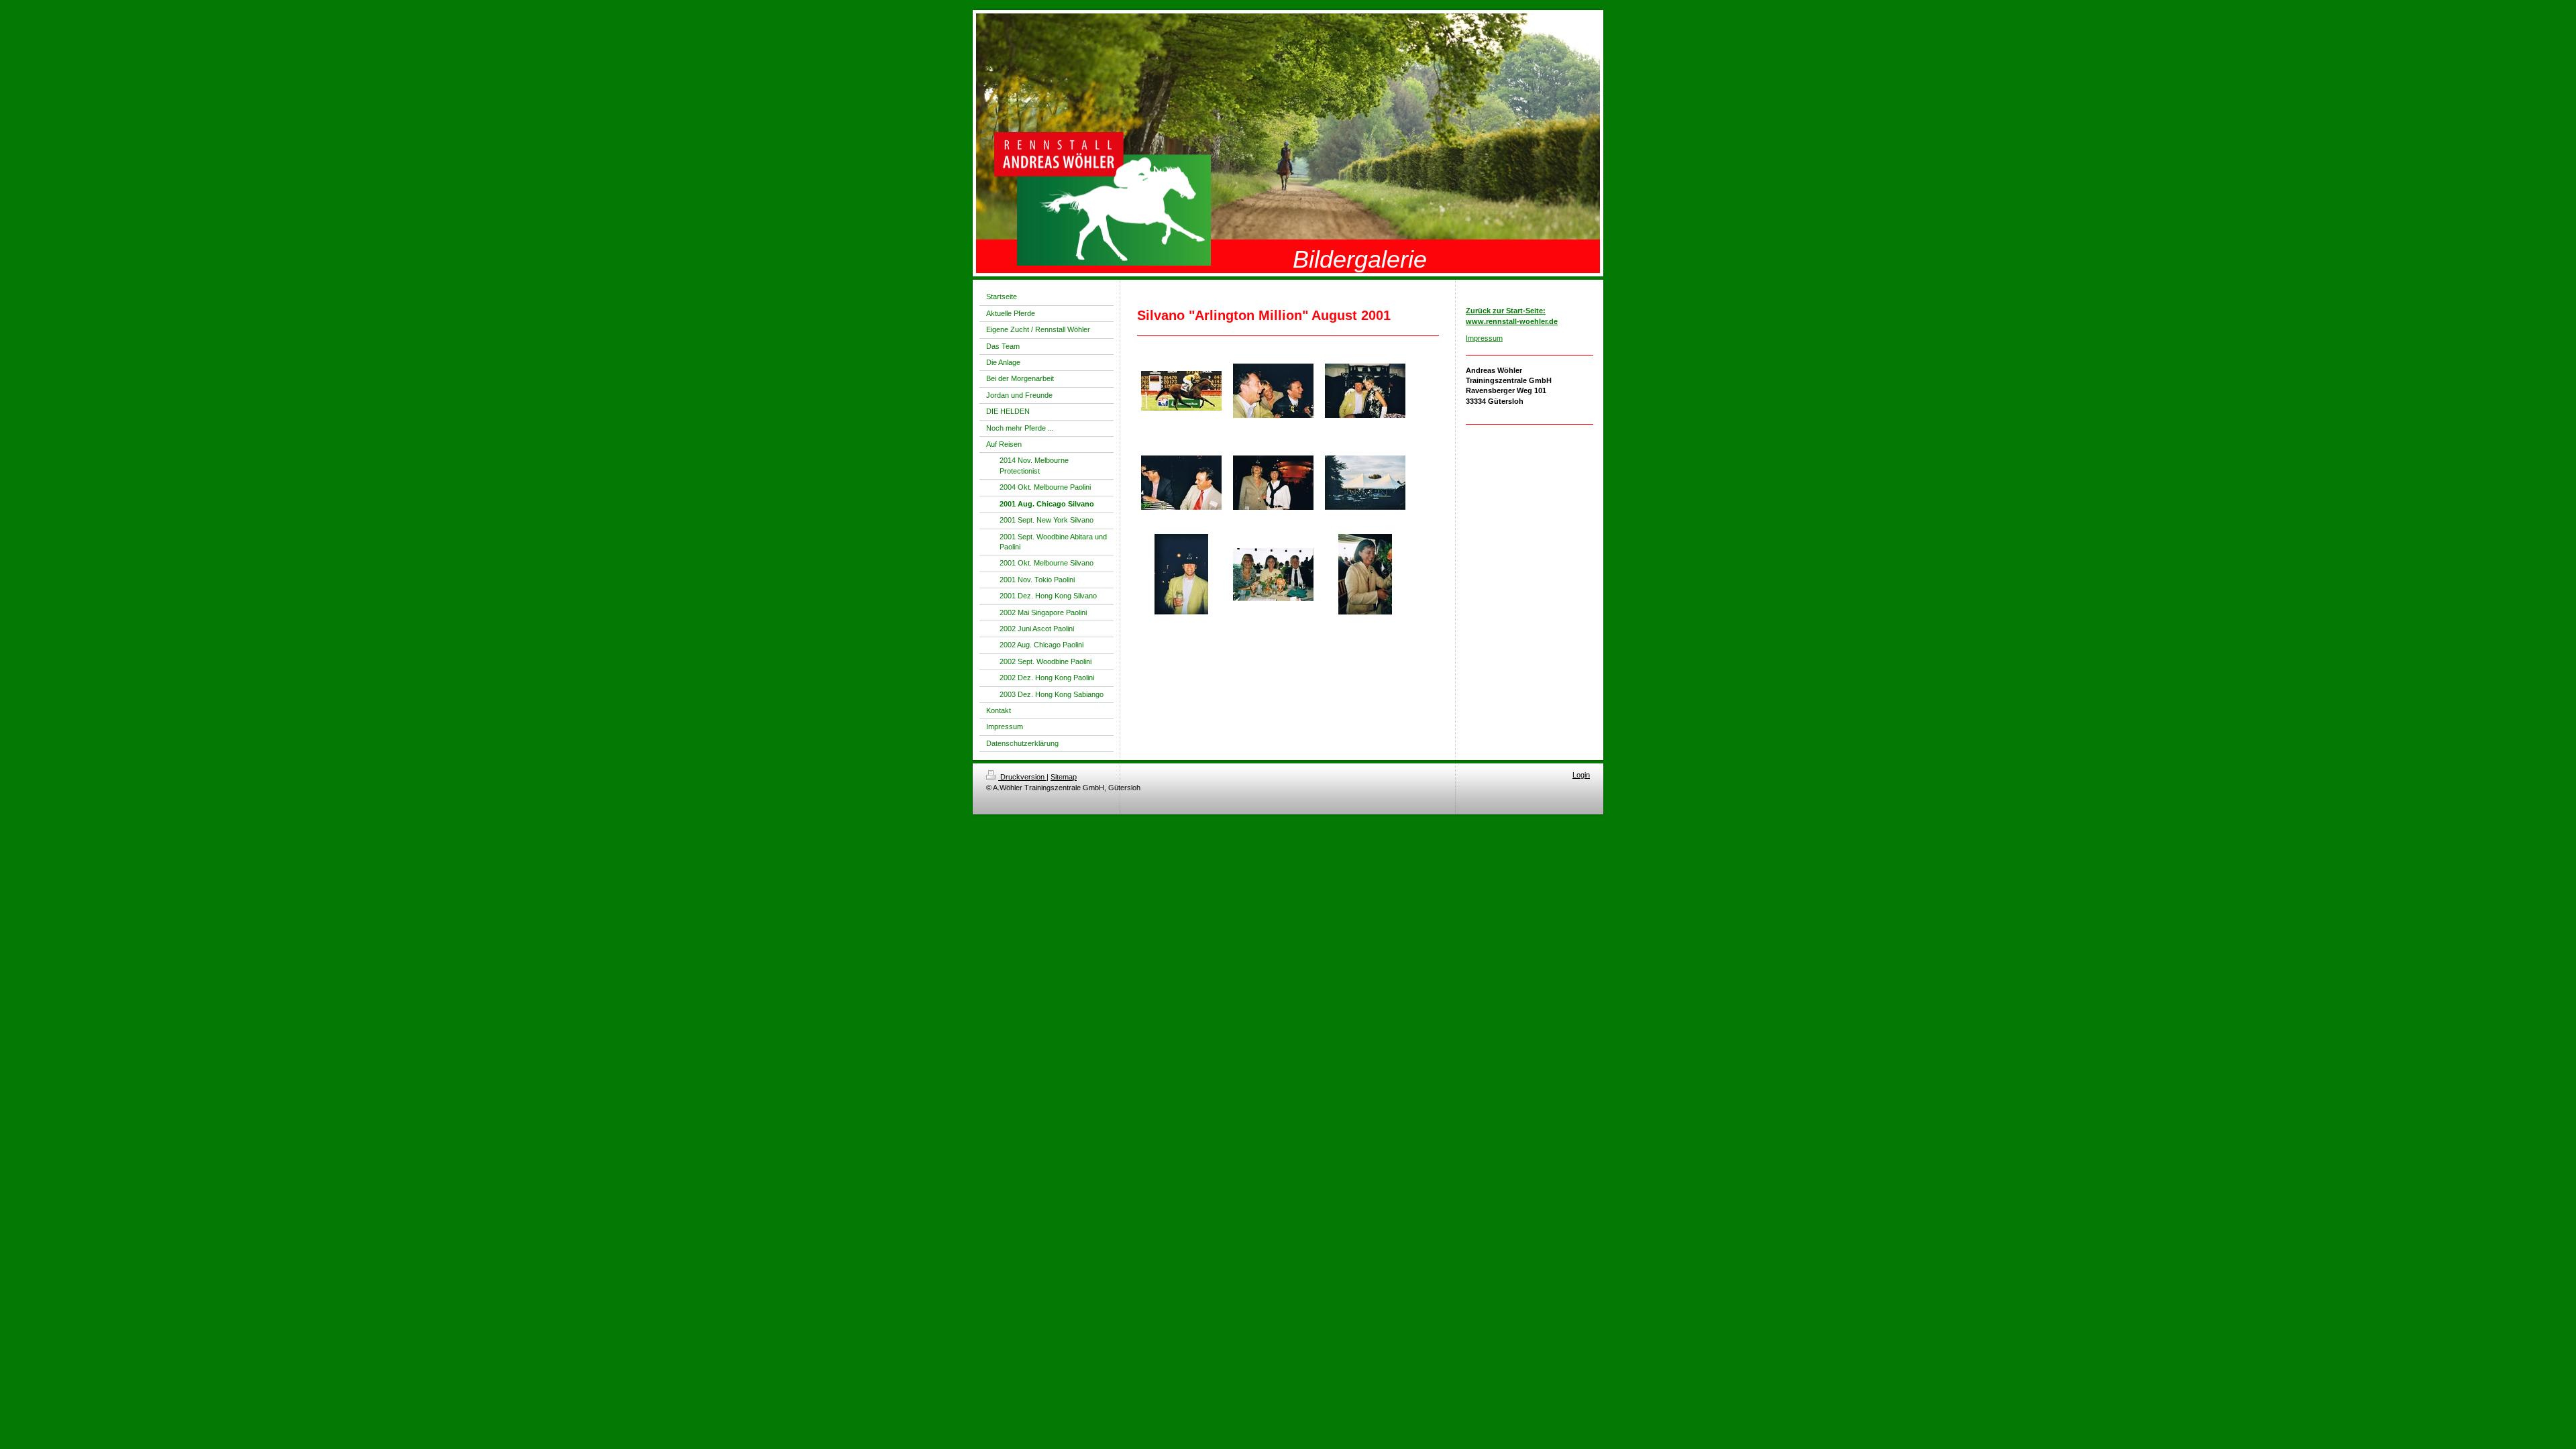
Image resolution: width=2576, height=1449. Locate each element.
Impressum (1484, 338)
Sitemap (1064, 777)
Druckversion (1022, 777)
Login (1581, 775)
